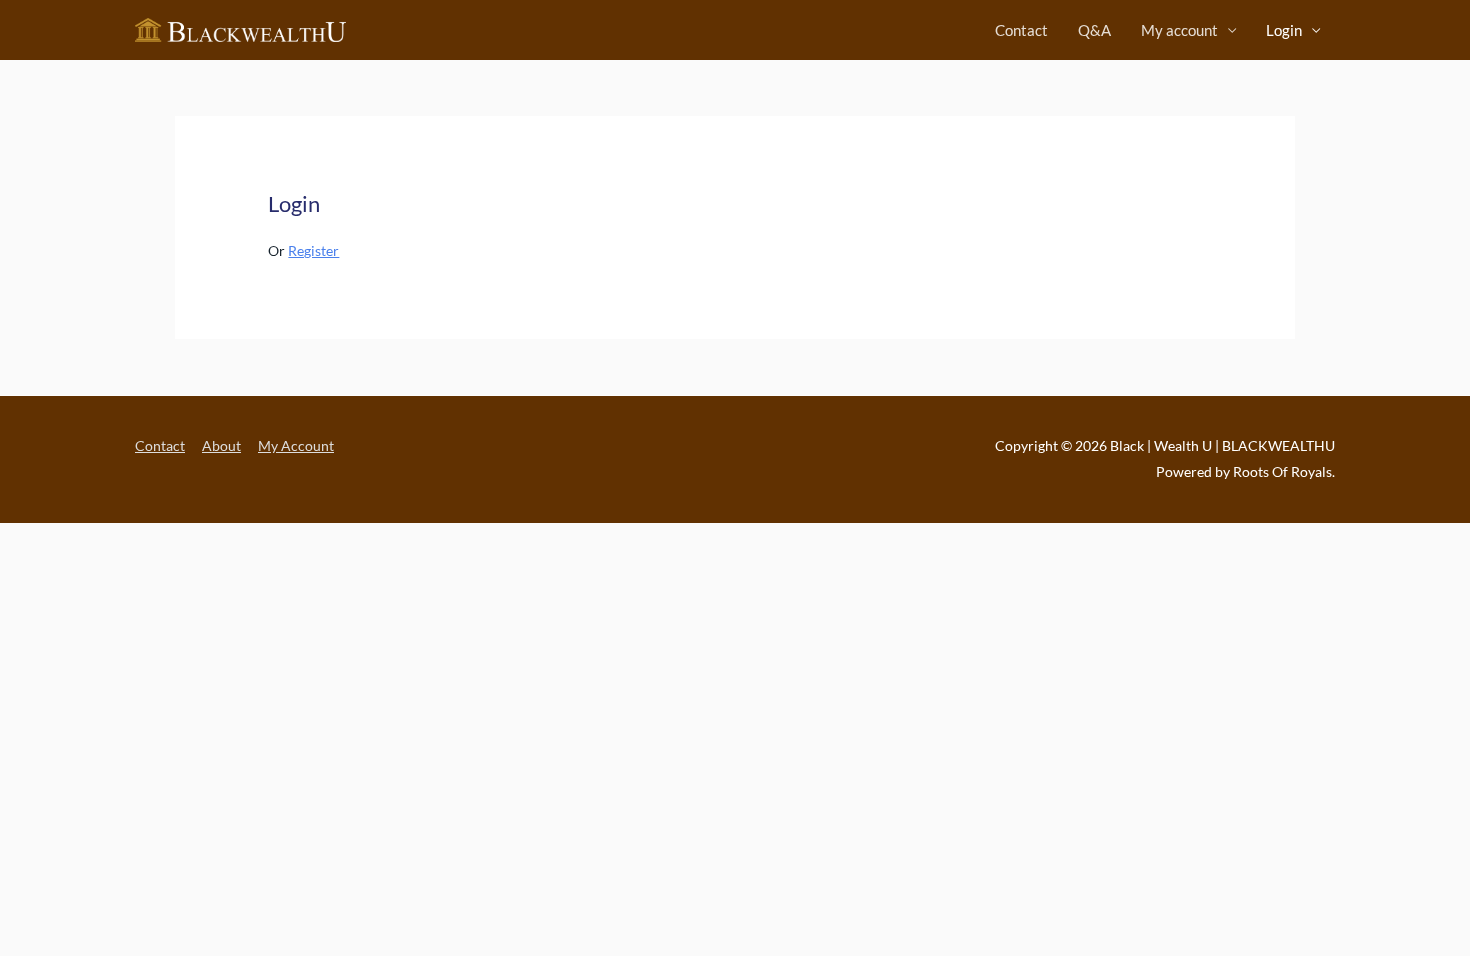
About (221, 445)
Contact (1021, 30)
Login (1284, 30)
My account (1179, 30)
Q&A (1094, 30)
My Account (296, 445)
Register (313, 250)
